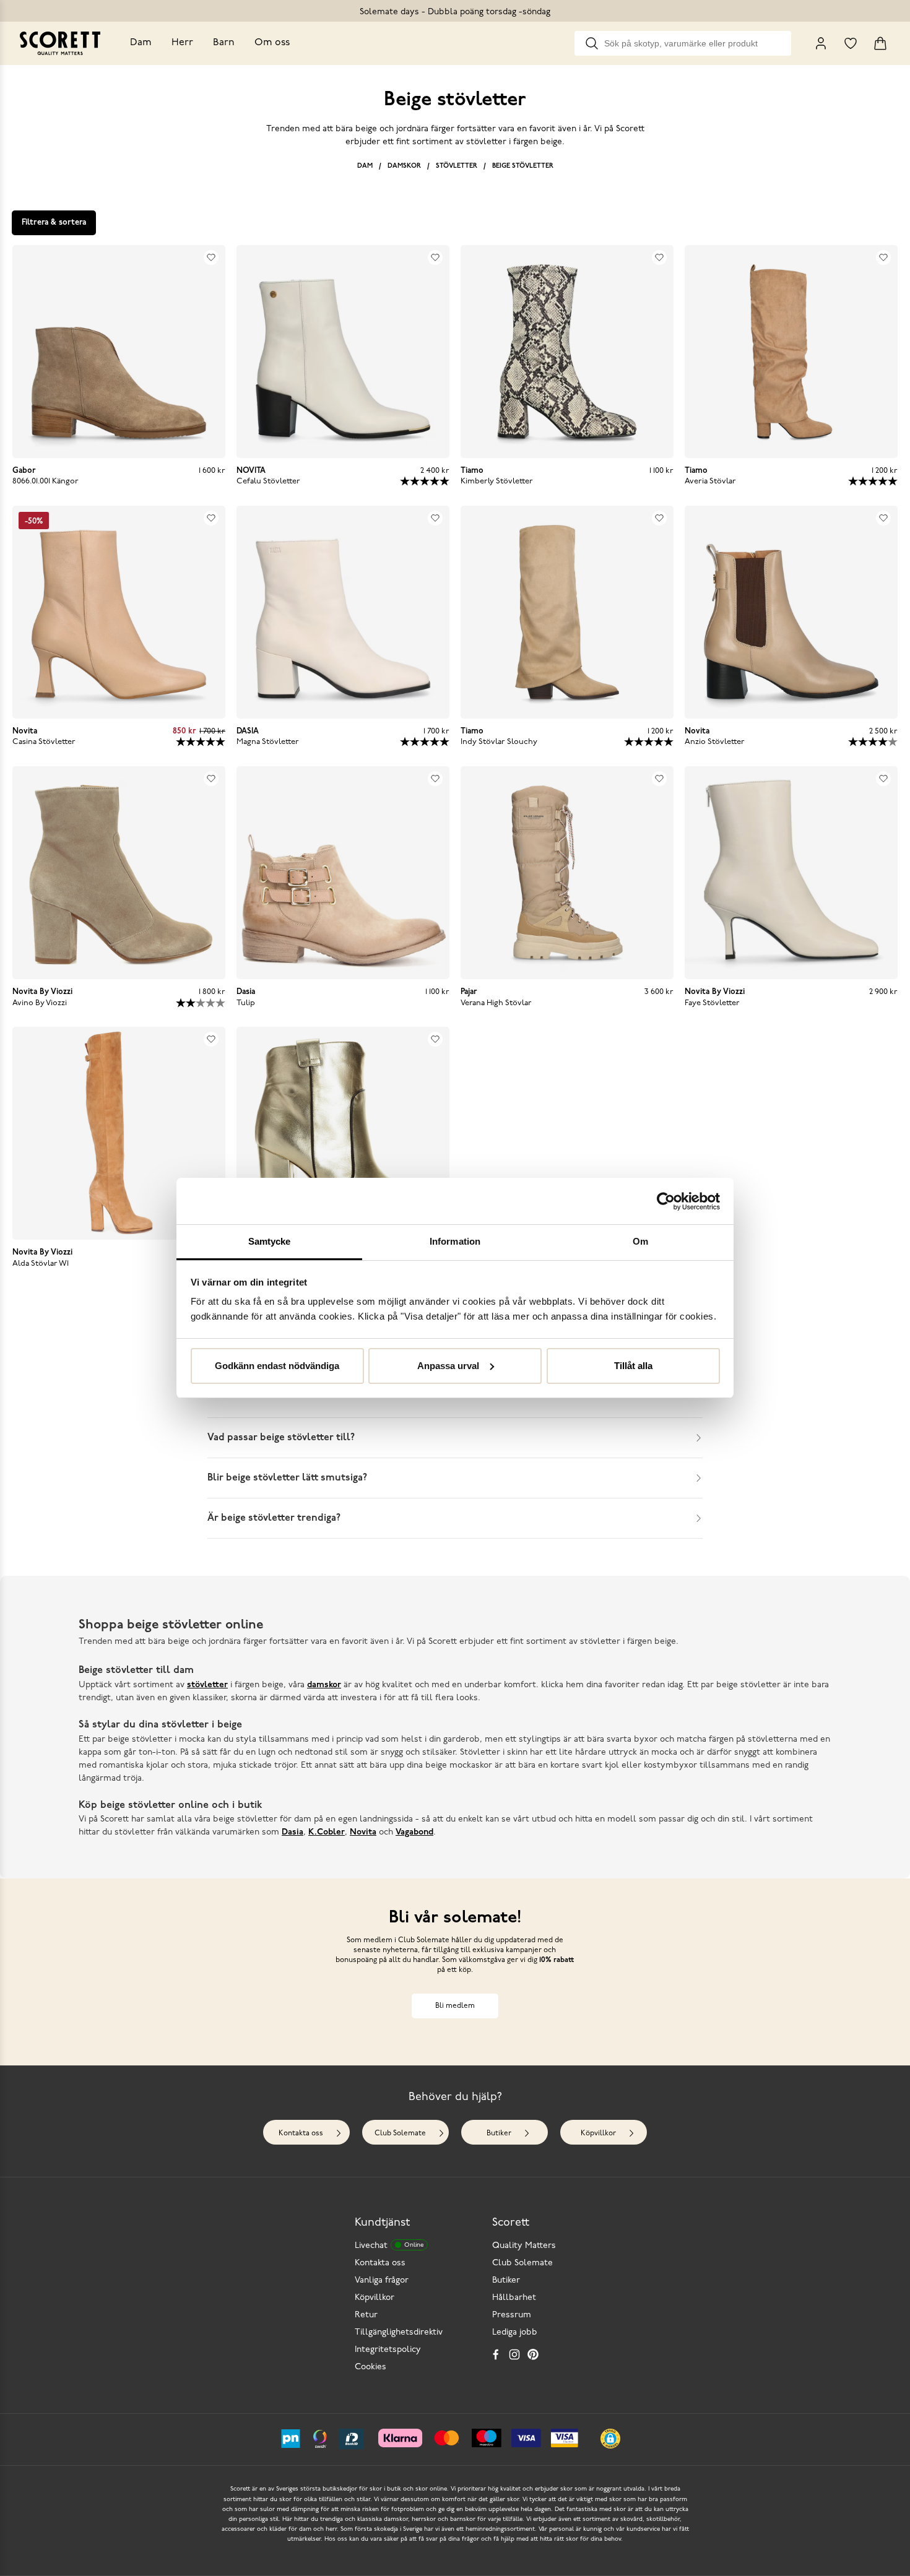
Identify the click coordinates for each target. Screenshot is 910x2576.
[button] (610, 2439)
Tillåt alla (633, 1366)
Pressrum (512, 2315)
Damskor (404, 166)
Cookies (370, 2367)
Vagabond (414, 1832)
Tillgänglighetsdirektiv (399, 2332)
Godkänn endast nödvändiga (277, 1366)
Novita (363, 1832)
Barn (224, 43)
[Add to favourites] (211, 257)
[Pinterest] (533, 2354)
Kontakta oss (301, 2133)
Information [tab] (455, 1241)
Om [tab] (640, 1241)
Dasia (292, 1832)
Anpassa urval (448, 1366)
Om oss (272, 43)
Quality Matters (524, 2246)
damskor (324, 1685)
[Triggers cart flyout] (880, 43)
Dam (141, 43)
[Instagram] (514, 2354)
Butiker (499, 2133)
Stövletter (457, 166)
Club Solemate (400, 2133)
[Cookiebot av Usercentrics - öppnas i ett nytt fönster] (666, 1201)
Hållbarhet (514, 2298)
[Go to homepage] (60, 43)
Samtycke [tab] (270, 1241)
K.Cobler (327, 1832)
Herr (182, 43)
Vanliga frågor (382, 2280)
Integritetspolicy (388, 2350)
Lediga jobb (515, 2332)
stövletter (207, 1685)
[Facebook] (496, 2354)
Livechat (389, 2246)
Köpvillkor (598, 2133)
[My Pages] (821, 43)
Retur (366, 2315)
